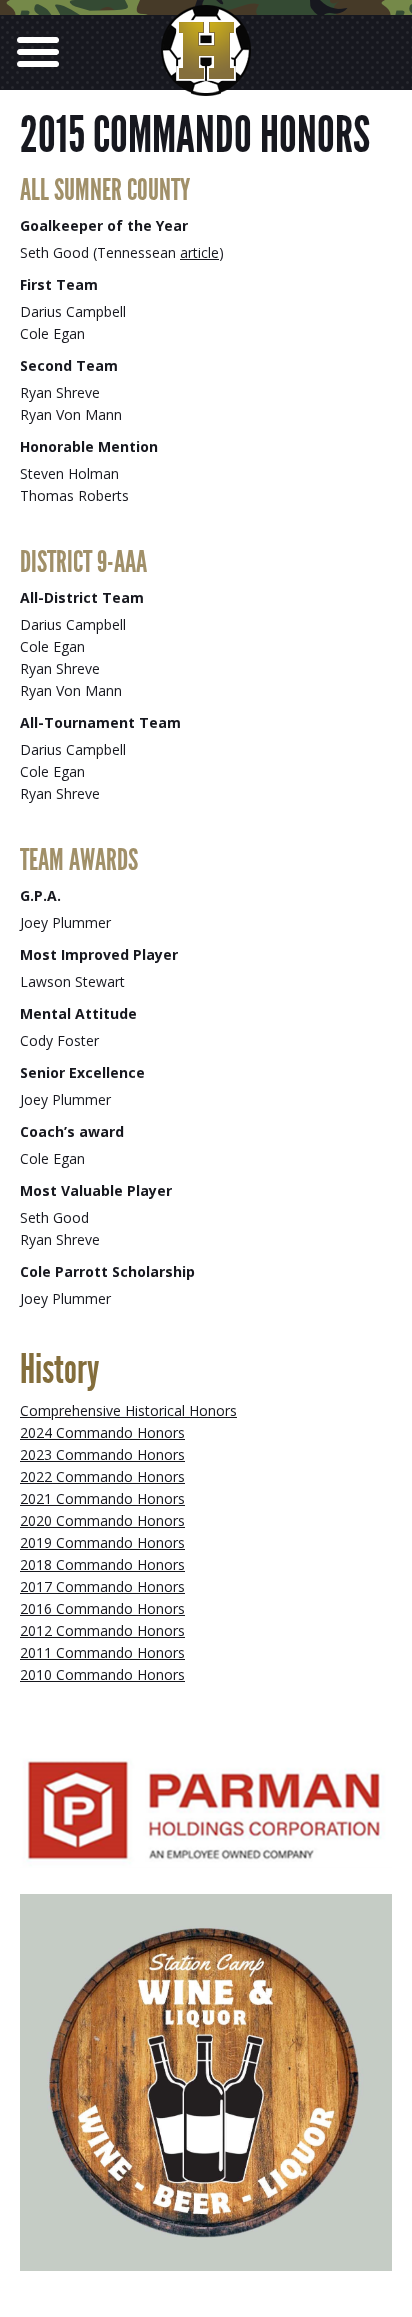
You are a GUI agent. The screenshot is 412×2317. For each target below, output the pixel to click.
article (199, 252)
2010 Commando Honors (102, 1674)
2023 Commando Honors (102, 1454)
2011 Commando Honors (102, 1652)
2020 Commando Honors (102, 1520)
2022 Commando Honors (102, 1476)
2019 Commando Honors (102, 1542)
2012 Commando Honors (102, 1630)
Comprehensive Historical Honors (128, 1410)
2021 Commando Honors (102, 1498)
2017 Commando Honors (102, 1586)
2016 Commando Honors (102, 1608)
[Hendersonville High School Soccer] (206, 79)
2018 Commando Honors (102, 1564)
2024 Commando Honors (102, 1432)
